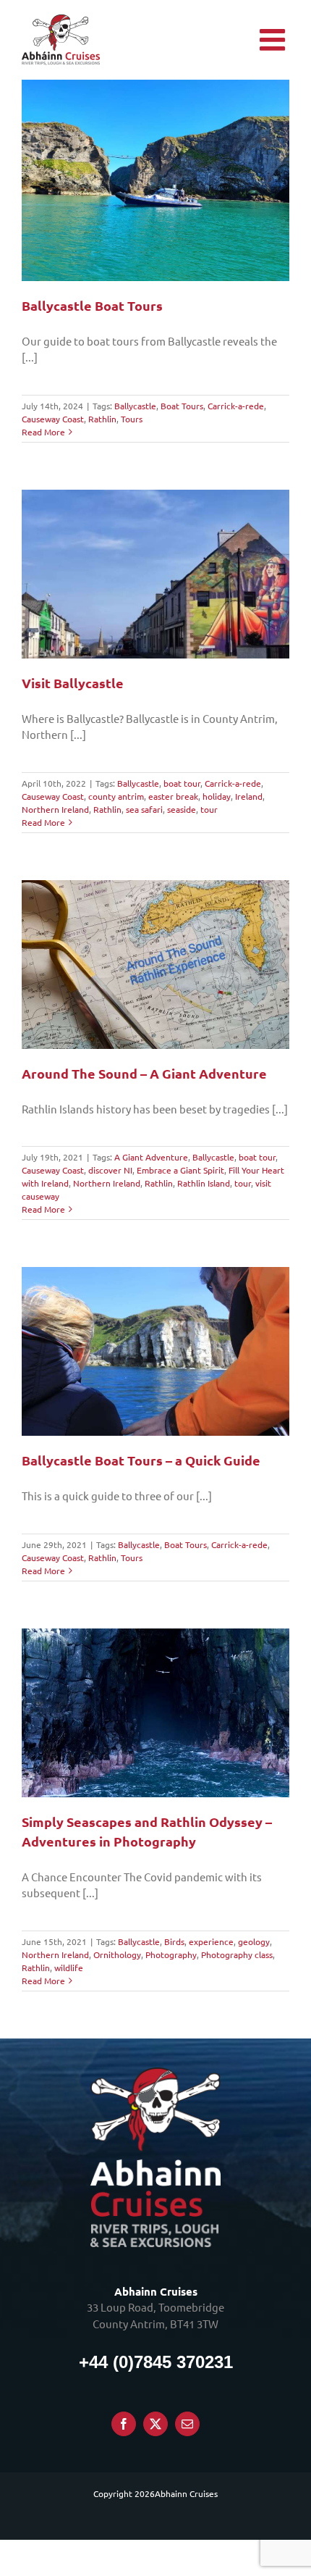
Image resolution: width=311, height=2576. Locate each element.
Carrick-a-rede (236, 406)
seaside (182, 809)
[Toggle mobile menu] (274, 39)
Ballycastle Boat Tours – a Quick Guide (141, 1460)
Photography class (237, 1954)
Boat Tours (182, 406)
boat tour (182, 783)
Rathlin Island (204, 1183)
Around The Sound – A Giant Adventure (144, 1073)
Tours (132, 419)
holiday (217, 796)
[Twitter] (155, 2424)
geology (254, 1941)
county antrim (116, 796)
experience (211, 1941)
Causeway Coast (53, 419)
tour (209, 809)
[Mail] (187, 2424)
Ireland (249, 796)
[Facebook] (124, 2424)
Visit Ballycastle (73, 683)
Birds (174, 1941)
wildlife (69, 1967)
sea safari (144, 809)
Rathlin (102, 419)
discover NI (110, 1170)
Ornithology (117, 1954)
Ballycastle (135, 406)
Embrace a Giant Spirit (180, 1170)
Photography (171, 1954)
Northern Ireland (55, 809)
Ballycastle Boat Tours (92, 305)
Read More (43, 432)
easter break (173, 796)
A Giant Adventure (151, 1157)
